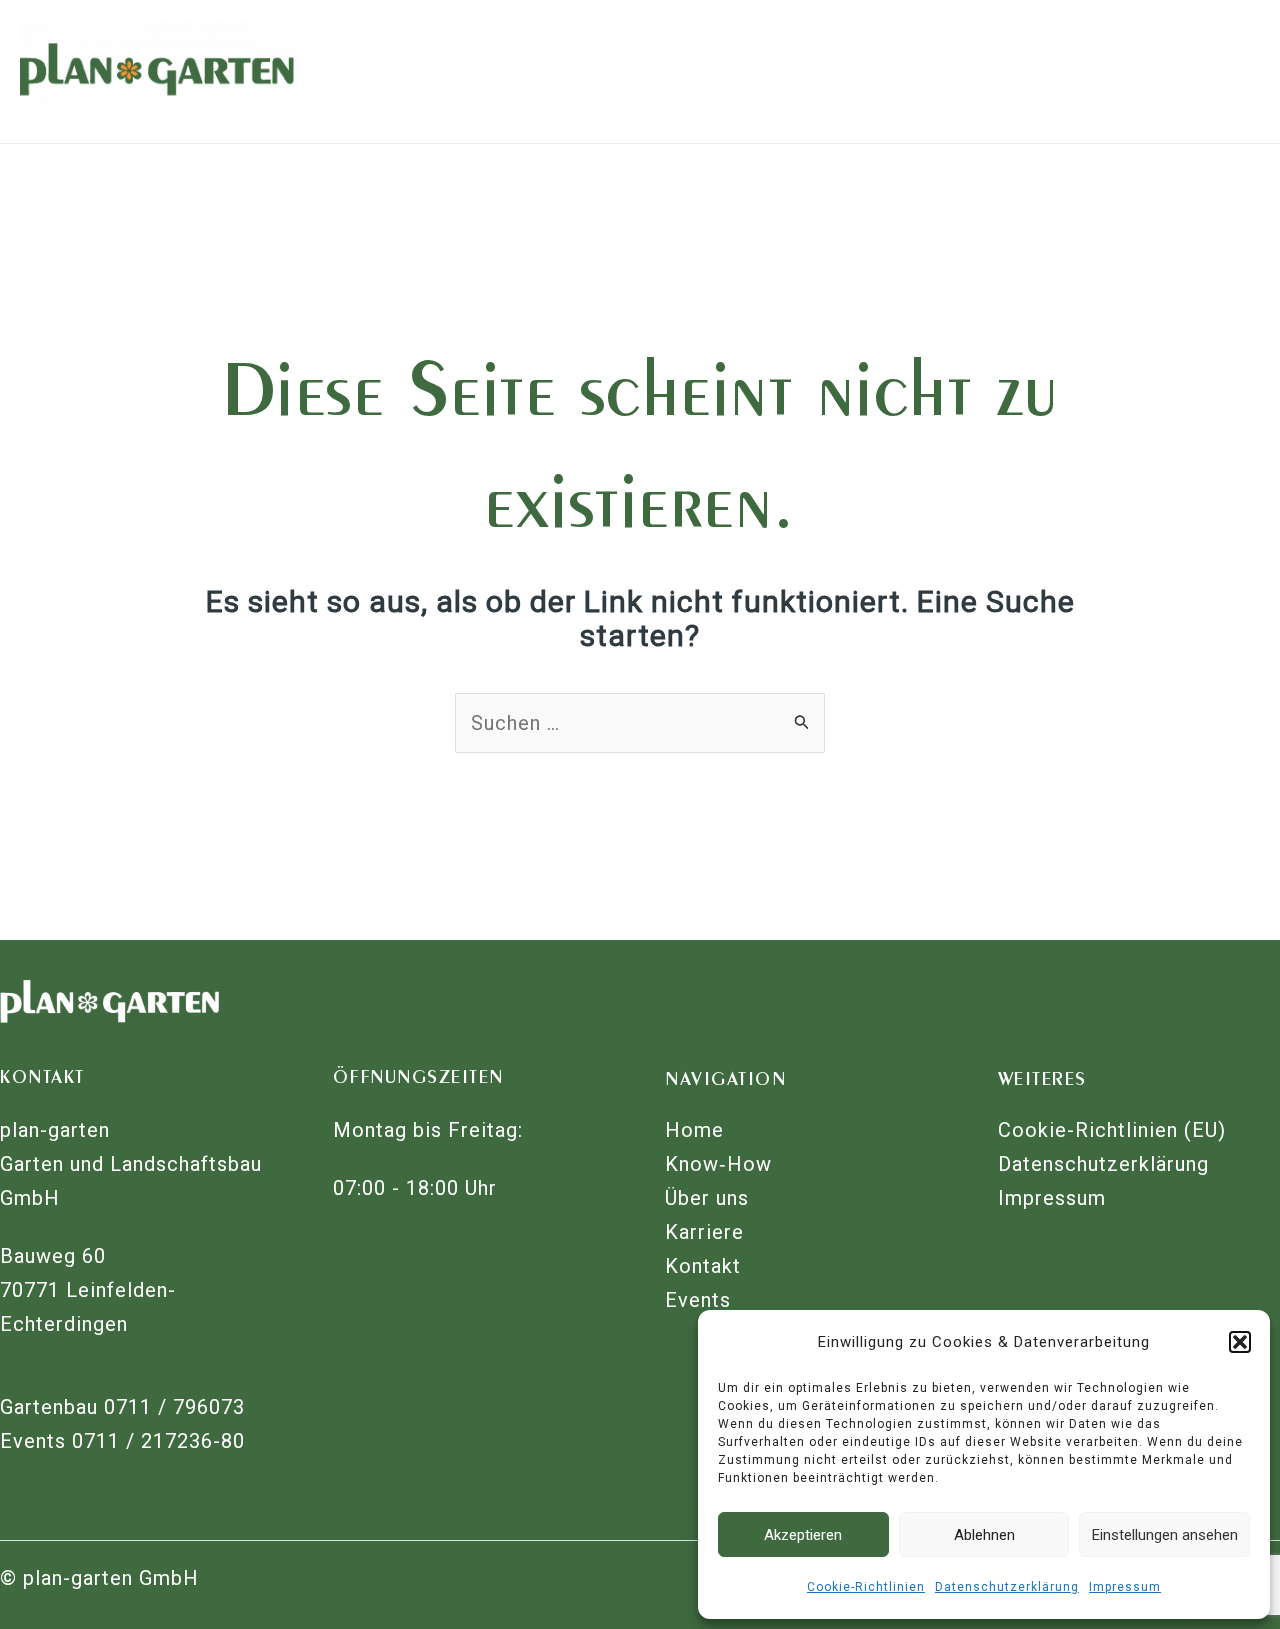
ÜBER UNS (605, 71)
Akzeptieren (803, 1535)
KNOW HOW (444, 71)
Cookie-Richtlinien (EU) (1112, 1130)
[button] (1240, 1342)
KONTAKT (896, 71)
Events (698, 1300)
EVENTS (1028, 71)
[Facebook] (1149, 90)
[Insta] (1188, 90)
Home (694, 1130)
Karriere (704, 1232)
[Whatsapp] (1182, 56)
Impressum (1125, 1587)
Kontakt (703, 1266)
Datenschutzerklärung (1007, 1587)
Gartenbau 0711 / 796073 (125, 1407)
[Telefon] (1221, 56)
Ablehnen (984, 1535)
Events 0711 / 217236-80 (125, 1441)
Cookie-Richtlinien (866, 1587)
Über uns (707, 1198)
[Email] (1143, 56)
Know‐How (718, 1164)
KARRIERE (754, 71)
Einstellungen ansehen (1165, 1535)
